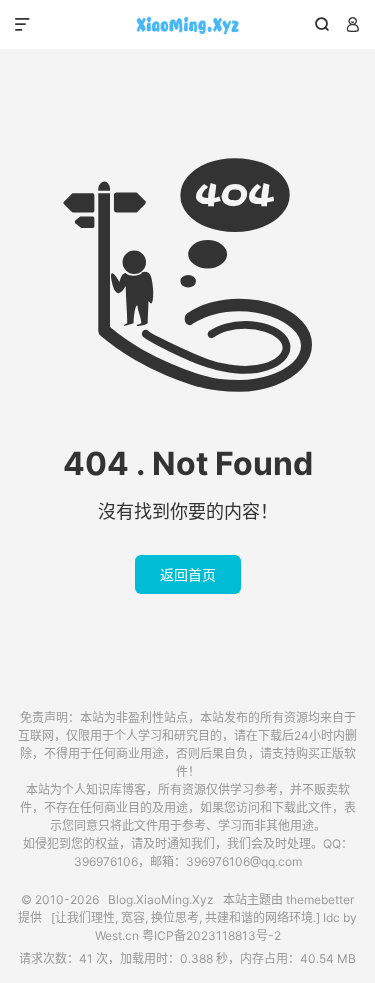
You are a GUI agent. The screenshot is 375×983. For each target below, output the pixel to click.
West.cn (117, 935)
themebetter (320, 899)
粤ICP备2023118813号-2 (211, 935)
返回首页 (188, 574)
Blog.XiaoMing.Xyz (187, 25)
